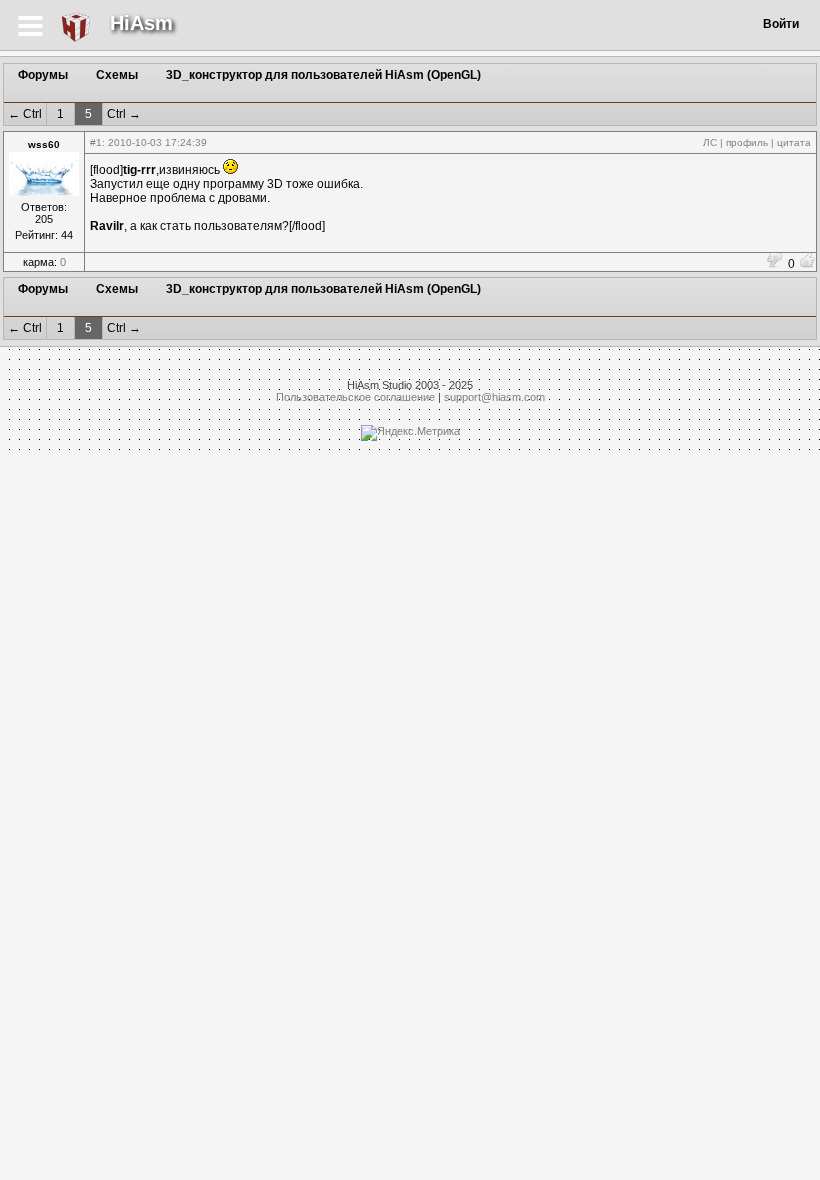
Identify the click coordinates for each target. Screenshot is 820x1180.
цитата (794, 142)
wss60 (44, 144)
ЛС (710, 142)
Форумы (43, 75)
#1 (96, 142)
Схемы (117, 75)
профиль (747, 142)
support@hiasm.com (494, 397)
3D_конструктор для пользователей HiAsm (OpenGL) (323, 75)
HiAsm (141, 23)
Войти (781, 24)
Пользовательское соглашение (355, 397)
